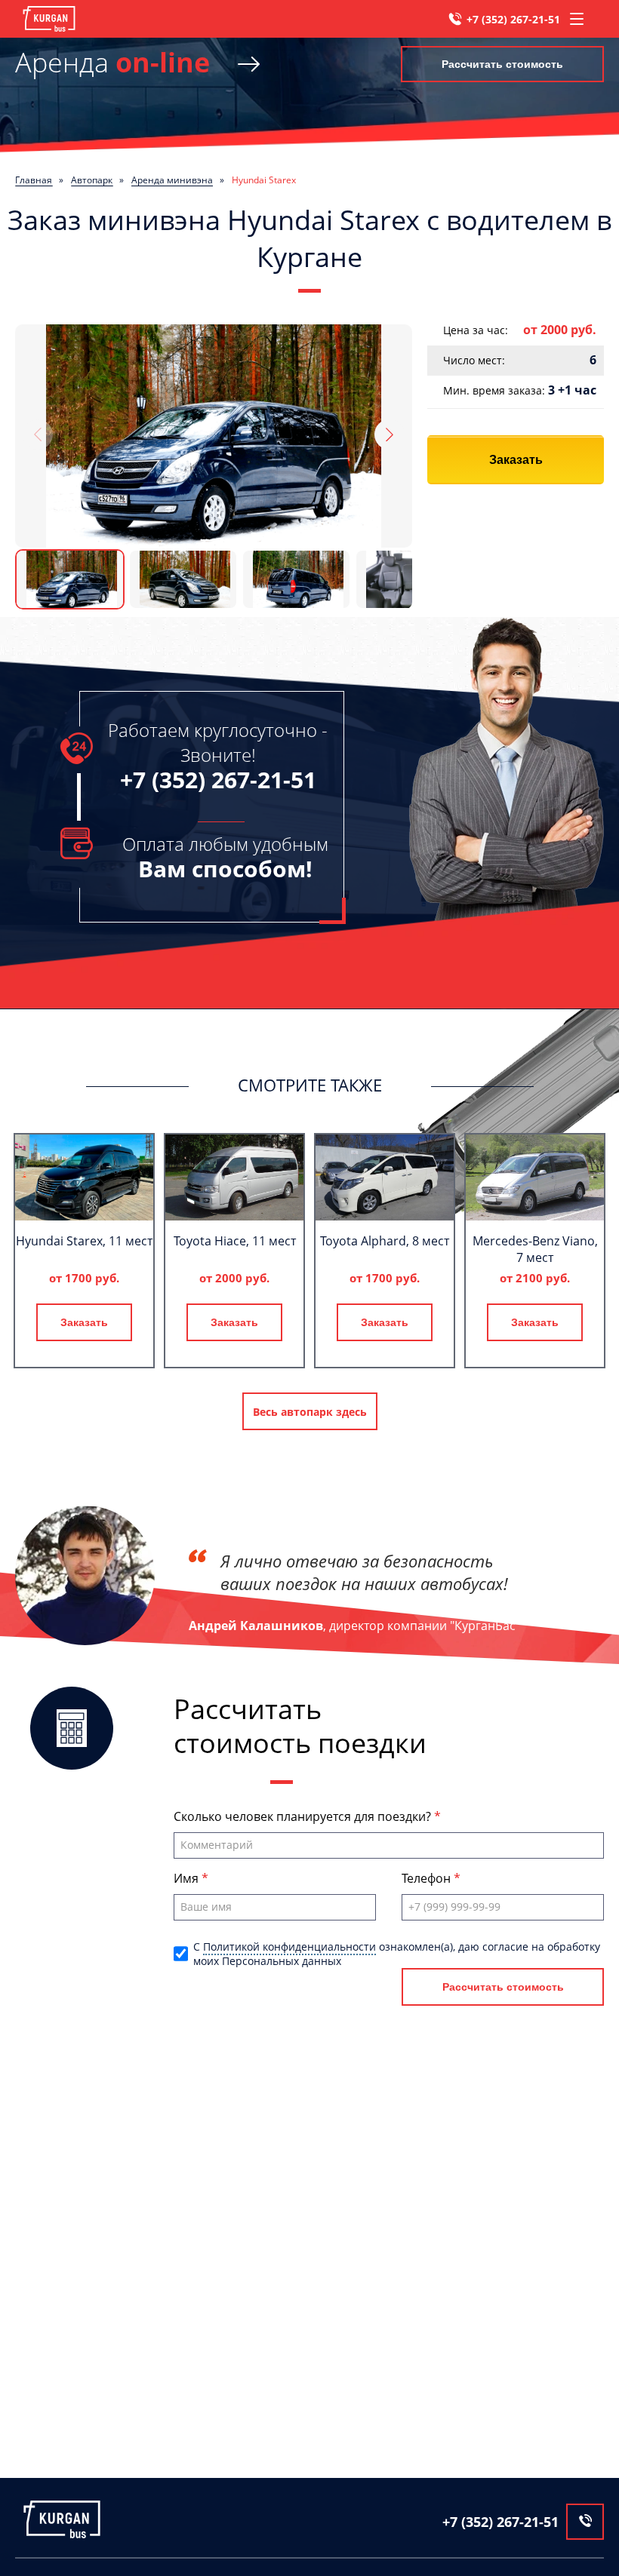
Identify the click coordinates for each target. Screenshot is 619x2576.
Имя (188, 1878)
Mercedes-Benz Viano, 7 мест (535, 1249)
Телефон (428, 1878)
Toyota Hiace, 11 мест (235, 1241)
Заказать (516, 460)
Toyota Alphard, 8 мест (385, 1241)
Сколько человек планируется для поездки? (304, 1816)
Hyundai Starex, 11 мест (84, 1241)
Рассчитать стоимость (502, 64)
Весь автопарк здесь (310, 1412)
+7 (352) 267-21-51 (513, 19)
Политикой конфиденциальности (289, 1947)
